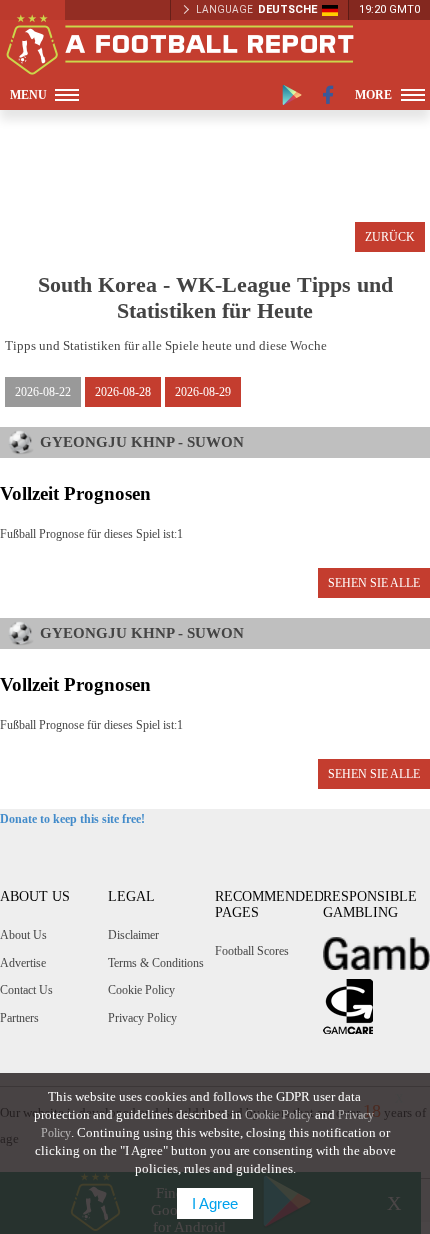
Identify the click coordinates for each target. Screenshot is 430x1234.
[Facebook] (328, 95)
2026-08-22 (43, 392)
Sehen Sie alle (374, 583)
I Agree (215, 1203)
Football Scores (252, 951)
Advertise (23, 963)
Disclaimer (133, 935)
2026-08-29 (203, 392)
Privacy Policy (142, 1018)
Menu (28, 95)
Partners (19, 1018)
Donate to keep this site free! (72, 819)
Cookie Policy (141, 990)
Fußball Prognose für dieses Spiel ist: (91, 534)
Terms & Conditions (156, 963)
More (373, 95)
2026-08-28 (123, 392)
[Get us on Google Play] (292, 95)
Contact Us (26, 990)
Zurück (390, 237)
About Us (23, 935)
